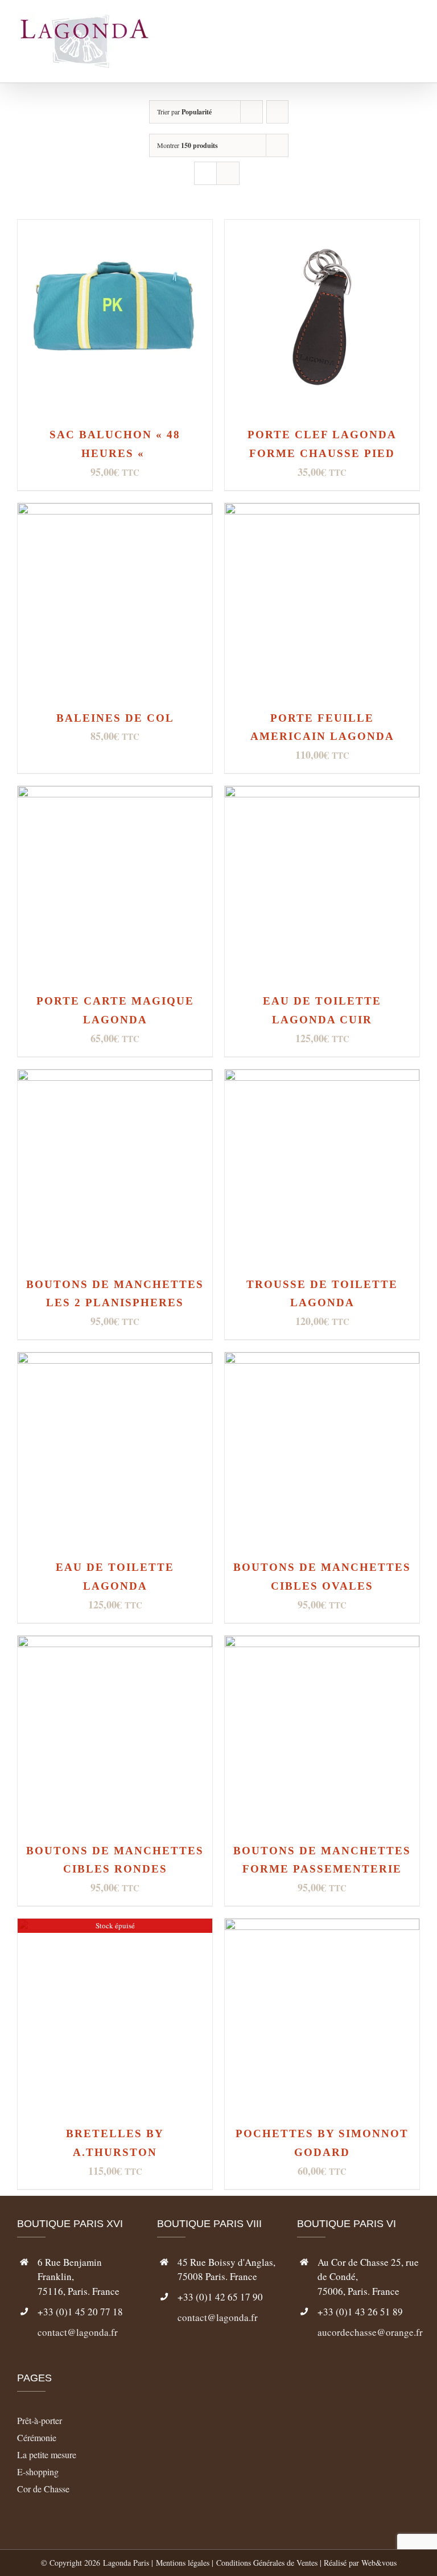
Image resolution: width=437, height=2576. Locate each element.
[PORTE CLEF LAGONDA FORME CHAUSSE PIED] (322, 229)
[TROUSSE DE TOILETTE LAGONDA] (322, 1078)
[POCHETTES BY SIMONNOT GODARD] (322, 1927)
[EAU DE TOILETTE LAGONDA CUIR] (322, 795)
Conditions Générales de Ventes (267, 2563)
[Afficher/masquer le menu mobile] (415, 34)
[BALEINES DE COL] (115, 512)
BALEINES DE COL (115, 718)
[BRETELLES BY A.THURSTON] (115, 1927)
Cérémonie (37, 2437)
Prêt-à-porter (40, 2420)
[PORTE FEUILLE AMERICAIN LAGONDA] (322, 512)
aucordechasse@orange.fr (369, 2332)
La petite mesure (47, 2454)
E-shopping (38, 2472)
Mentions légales (183, 2563)
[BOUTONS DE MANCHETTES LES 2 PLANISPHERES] (115, 1078)
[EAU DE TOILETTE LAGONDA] (115, 1361)
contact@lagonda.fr (78, 2332)
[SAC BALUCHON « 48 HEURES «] (115, 229)
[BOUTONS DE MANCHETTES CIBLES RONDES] (115, 1645)
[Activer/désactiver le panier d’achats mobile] (395, 34)
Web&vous (379, 2563)
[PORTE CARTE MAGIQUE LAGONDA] (115, 795)
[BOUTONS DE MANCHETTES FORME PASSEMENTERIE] (322, 1645)
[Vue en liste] (228, 173)
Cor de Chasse (43, 2489)
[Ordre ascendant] (277, 112)
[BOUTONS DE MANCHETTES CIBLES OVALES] (322, 1361)
